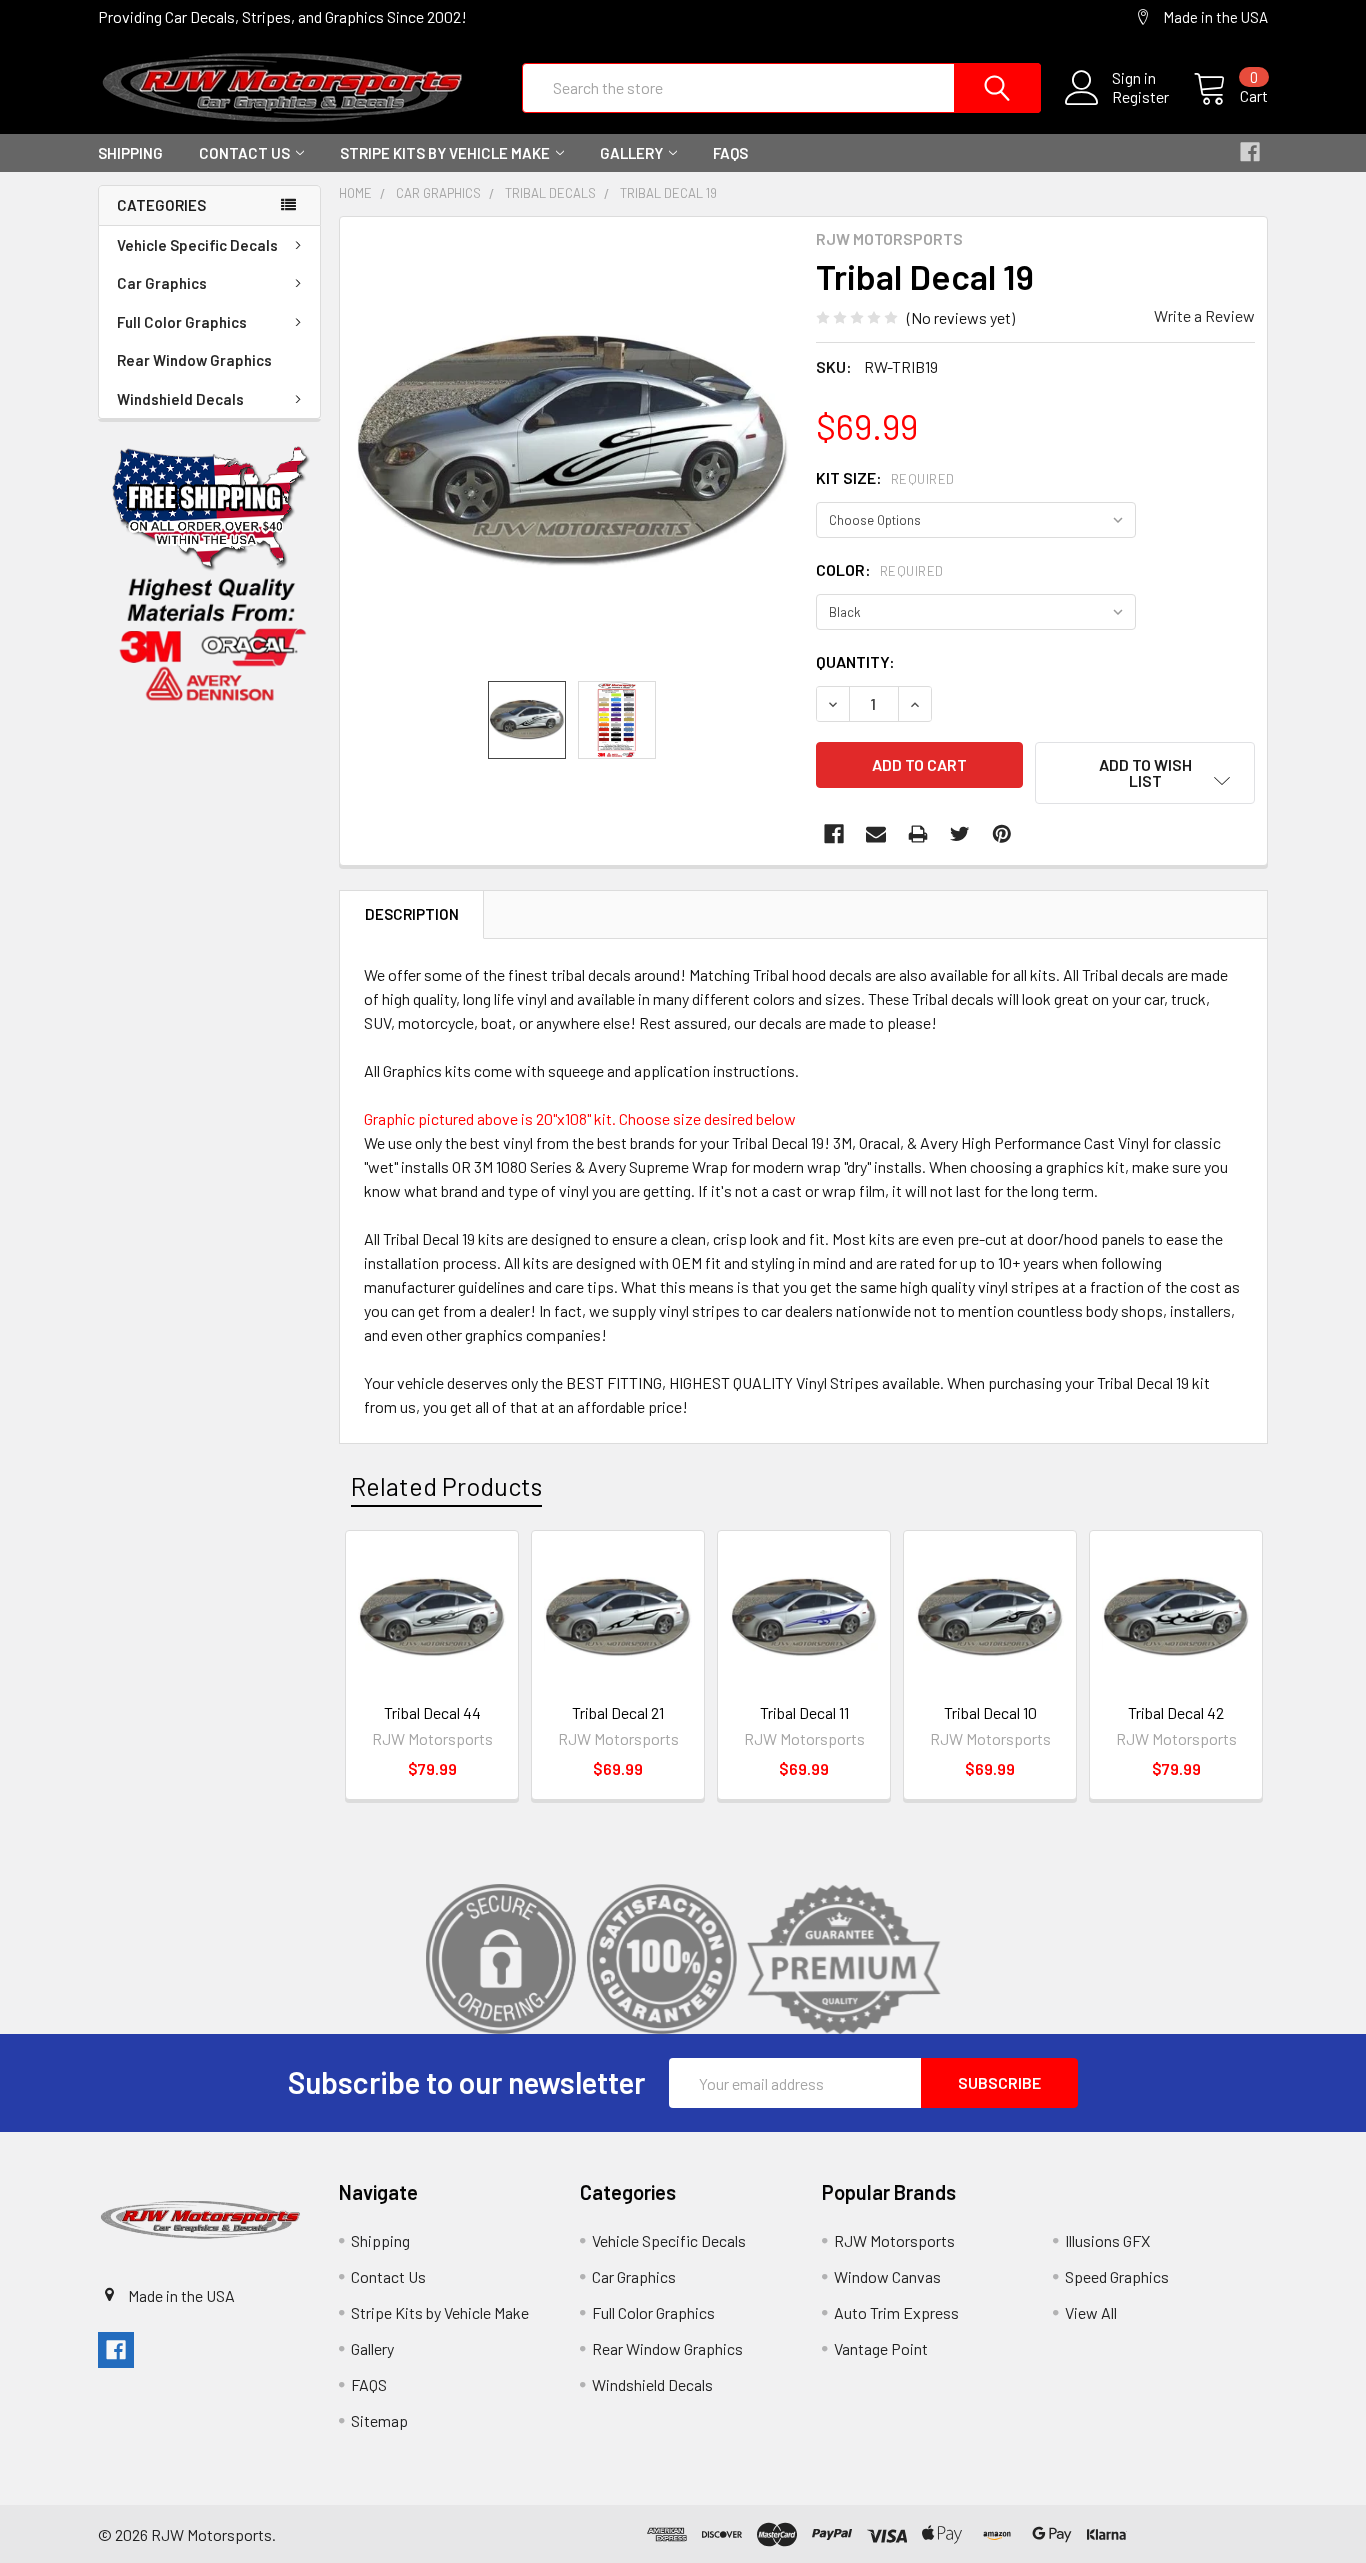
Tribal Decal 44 (432, 1712)
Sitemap (379, 2420)
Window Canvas (887, 2276)
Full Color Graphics (182, 322)
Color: (880, 569)
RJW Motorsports (894, 2240)
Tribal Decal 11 (804, 1712)
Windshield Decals (180, 399)
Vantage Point (881, 2348)
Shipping (130, 153)
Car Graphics (162, 283)
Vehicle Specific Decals (197, 245)
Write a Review (1204, 315)
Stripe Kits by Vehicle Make (445, 153)
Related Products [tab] (446, 1486)
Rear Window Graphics (194, 360)
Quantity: (855, 661)
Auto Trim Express (896, 2312)
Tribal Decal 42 (1176, 1712)
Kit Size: (885, 477)
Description (412, 914)
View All (1091, 2312)
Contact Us (244, 153)
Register (1140, 97)
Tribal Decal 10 (990, 1712)
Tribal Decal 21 (618, 1712)
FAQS (730, 153)
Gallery (631, 153)
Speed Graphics (1117, 2276)
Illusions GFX (1107, 2240)
